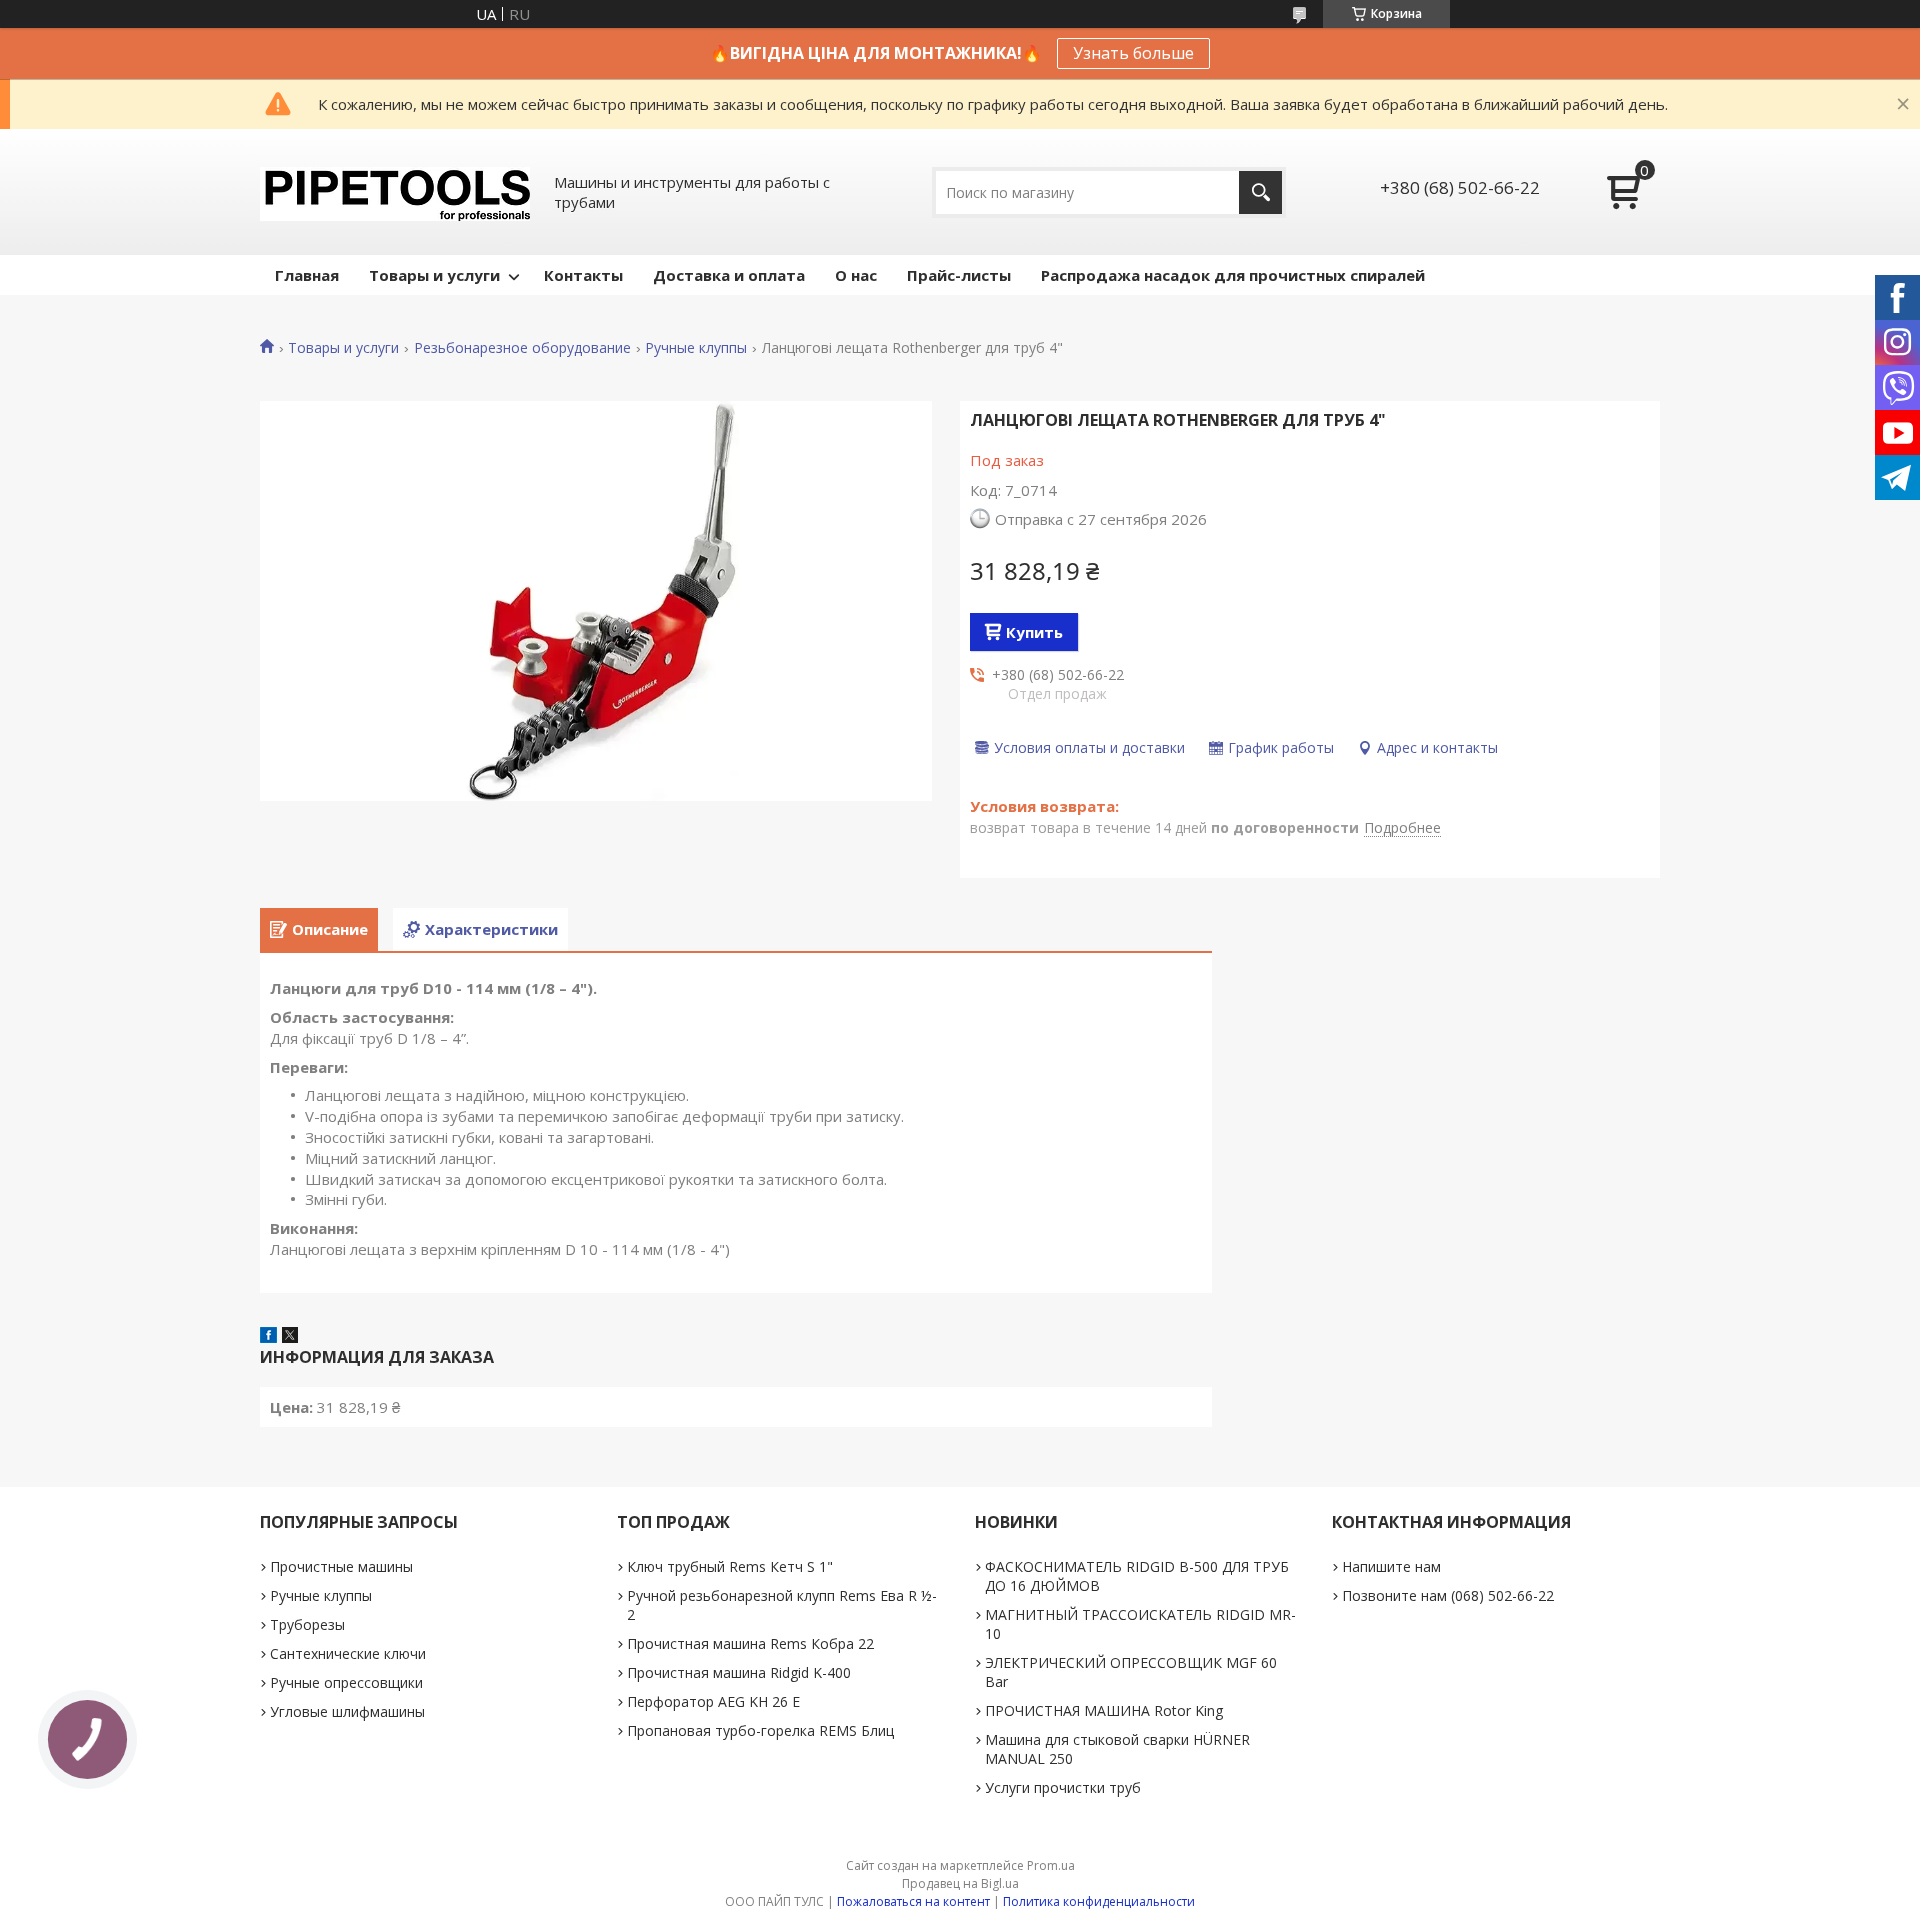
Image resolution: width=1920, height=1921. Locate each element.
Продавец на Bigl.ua (960, 1883)
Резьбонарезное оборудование (522, 348)
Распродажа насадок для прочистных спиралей (1233, 275)
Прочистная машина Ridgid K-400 (739, 1672)
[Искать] (1260, 192)
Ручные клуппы (696, 348)
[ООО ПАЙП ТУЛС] (395, 192)
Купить (1034, 632)
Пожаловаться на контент (913, 1901)
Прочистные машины (341, 1566)
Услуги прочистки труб (1063, 1787)
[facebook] (268, 1337)
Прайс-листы (959, 275)
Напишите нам (1391, 1566)
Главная (307, 275)
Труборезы (307, 1624)
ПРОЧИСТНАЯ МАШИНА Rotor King (1104, 1710)
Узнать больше (1133, 53)
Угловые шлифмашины (347, 1711)
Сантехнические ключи (348, 1653)
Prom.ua (1051, 1865)
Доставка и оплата (729, 275)
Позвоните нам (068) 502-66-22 (1448, 1595)
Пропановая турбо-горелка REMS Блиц (760, 1730)
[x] (290, 1337)
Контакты (583, 275)
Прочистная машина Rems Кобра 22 (750, 1643)
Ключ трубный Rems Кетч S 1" (730, 1566)
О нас (856, 275)
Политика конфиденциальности (1099, 1901)
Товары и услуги (434, 275)
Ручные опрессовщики (346, 1682)
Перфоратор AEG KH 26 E (713, 1701)
